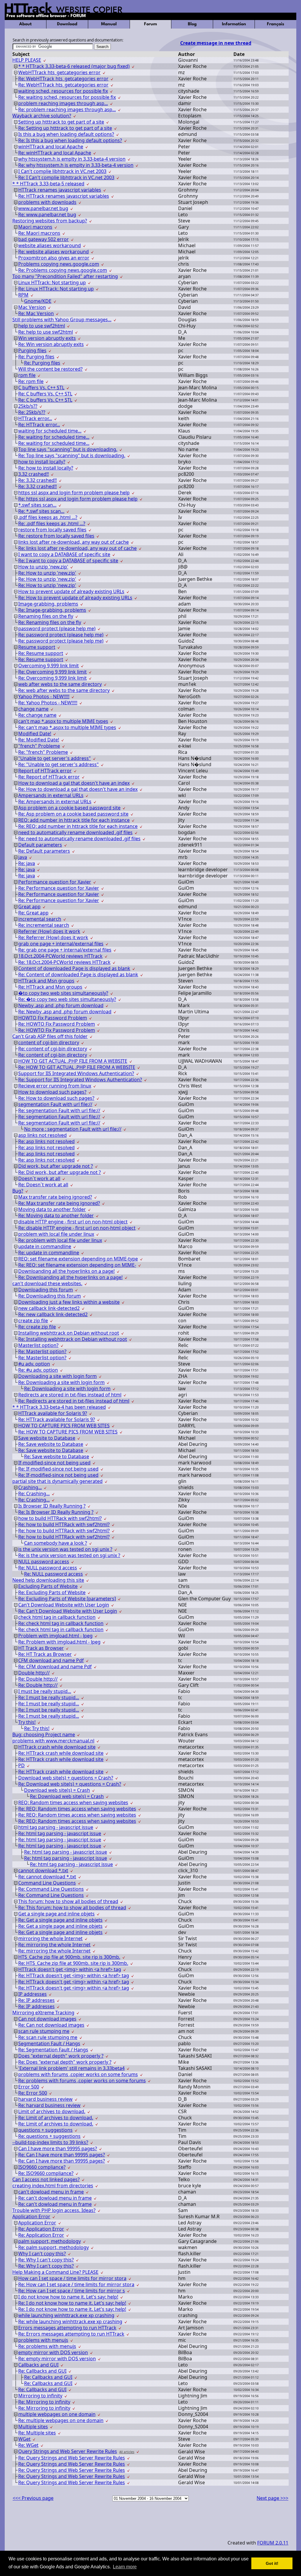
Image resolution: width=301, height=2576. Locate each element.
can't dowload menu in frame (51, 2192)
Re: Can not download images (51, 2025)
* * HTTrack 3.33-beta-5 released (48, 184)
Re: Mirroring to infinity (44, 2402)
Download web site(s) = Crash (57, 1790)
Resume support (37, 647)
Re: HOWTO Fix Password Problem (57, 1024)
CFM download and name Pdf (51, 1660)
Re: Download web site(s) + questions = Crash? (70, 1784)
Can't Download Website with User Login (64, 1605)
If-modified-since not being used (54, 1463)
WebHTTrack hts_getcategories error (59, 72)
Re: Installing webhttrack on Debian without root (73, 1339)
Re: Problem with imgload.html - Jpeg (59, 1642)
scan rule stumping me (44, 2031)
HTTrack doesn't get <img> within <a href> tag (70, 1969)
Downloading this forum (46, 1290)
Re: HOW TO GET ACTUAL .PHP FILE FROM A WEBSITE (77, 1067)
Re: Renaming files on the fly (50, 622)
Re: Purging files (36, 357)
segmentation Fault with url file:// (55, 1104)
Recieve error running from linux (55, 1086)
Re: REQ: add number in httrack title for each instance (78, 826)
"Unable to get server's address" (55, 758)
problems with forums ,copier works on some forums (78, 2074)
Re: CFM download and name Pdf (55, 1667)
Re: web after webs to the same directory (64, 690)
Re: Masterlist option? (42, 1351)
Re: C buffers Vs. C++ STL (45, 394)
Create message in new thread (216, 43)
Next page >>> (272, 2498)
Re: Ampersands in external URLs (55, 801)
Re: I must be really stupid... (49, 1697)
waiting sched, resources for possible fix (63, 91)
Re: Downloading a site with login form (61, 1382)
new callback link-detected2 (49, 1308)
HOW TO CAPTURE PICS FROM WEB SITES (64, 1426)
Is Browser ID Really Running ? (52, 1506)
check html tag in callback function (57, 1617)
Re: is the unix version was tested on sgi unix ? (69, 1555)
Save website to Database (47, 1438)
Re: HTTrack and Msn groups (50, 987)
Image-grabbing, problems (48, 604)
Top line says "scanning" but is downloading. (68, 449)
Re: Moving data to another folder (56, 1215)
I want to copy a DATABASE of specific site (64, 554)
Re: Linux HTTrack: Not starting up (56, 289)
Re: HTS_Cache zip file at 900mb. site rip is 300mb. (73, 1963)
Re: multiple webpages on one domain (61, 2420)
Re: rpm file (31, 381)
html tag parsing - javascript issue (56, 1827)
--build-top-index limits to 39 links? (50, 2142)
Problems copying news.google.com (59, 264)
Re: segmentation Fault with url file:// (59, 1110)
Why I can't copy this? (42, 2254)
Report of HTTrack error (45, 771)
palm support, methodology (50, 2241)
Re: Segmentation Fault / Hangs (53, 2050)
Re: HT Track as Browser (45, 1654)
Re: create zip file (37, 1327)
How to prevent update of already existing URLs (71, 591)
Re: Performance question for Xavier (59, 888)
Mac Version (32, 307)
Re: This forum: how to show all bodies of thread (72, 1908)
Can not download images (47, 2019)
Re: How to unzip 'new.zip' (47, 573)
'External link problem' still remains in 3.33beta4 (71, 2068)
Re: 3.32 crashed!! (37, 480)
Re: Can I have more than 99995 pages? (62, 2155)
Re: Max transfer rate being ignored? (59, 1203)
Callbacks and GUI (38, 2365)
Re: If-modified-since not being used (58, 1469)
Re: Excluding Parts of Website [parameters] (67, 1599)
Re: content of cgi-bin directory (53, 1049)
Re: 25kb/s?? (32, 412)
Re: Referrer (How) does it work (53, 937)
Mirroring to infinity (40, 2396)
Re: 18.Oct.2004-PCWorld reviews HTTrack (64, 962)
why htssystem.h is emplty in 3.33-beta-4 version (72, 159)
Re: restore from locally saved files (56, 536)
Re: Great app (33, 913)
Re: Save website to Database (51, 1444)
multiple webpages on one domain (57, 2414)
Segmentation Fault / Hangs (49, 2043)
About (25, 24)
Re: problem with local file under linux (60, 1240)
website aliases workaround (50, 245)
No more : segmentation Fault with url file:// (73, 1129)
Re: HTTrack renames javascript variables (64, 196)
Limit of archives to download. (52, 2111)
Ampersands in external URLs (51, 795)
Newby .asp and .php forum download (61, 1005)
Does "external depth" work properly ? (61, 2056)
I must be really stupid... (45, 1691)
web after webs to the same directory (60, 684)
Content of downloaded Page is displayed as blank (74, 968)
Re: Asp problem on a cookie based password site (73, 814)
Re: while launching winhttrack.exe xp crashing (70, 2321)
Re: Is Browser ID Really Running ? (56, 1512)
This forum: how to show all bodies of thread (68, 1901)
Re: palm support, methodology (53, 2247)
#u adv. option (34, 1364)
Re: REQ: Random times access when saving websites (77, 1809)
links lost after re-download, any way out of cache (73, 542)
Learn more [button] (125, 2567)
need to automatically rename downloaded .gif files (75, 832)
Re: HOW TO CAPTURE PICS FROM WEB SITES (68, 1432)
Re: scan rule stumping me (48, 2037)
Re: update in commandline (49, 1253)
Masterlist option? (38, 1345)
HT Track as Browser (41, 1648)
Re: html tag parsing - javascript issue (60, 1833)
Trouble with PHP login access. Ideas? (54, 2210)
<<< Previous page (33, 2498)
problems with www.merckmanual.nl (53, 1741)
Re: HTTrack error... (39, 425)
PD (21, 1765)
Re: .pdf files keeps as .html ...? (52, 523)
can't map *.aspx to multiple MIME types (63, 721)
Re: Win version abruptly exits (51, 344)
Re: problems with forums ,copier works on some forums (82, 2081)
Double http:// (34, 1673)
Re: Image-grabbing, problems (52, 610)
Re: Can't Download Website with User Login (68, 1611)
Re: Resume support (41, 653)
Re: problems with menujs (47, 2346)
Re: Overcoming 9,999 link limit (52, 672)
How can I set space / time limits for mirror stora (72, 2278)
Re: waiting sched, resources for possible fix (67, 97)
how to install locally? (42, 462)
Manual (109, 24)
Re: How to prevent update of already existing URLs (75, 598)
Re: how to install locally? (46, 468)
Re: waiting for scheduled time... (54, 437)
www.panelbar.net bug (43, 208)
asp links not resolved (42, 1135)
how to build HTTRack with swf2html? (60, 1518)
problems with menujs (43, 2340)
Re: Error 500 (33, 2093)
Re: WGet (28, 2445)
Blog (192, 24)
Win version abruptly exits (47, 338)
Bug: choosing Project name (44, 1734)
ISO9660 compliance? (42, 2167)
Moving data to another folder (52, 1209)
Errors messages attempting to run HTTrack (67, 2328)
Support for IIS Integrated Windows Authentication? (76, 1073)
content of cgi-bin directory (49, 1042)
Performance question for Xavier (55, 882)
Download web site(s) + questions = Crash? (66, 1778)
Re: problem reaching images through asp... (67, 109)
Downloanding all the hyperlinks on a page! (66, 1271)
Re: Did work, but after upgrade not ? (60, 1172)
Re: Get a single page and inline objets (60, 1920)
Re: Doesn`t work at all (43, 1185)
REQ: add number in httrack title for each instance (74, 820)
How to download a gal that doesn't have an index (74, 783)
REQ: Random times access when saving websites (73, 1802)
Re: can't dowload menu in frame (55, 2198)
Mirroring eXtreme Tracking (43, 2013)
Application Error (31, 2216)
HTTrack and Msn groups (46, 981)
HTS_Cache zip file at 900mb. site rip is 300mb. (69, 1957)
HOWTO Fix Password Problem (53, 1018)
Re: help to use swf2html (46, 332)
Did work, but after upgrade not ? (56, 1166)
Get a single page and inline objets (56, 1914)
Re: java (27, 863)
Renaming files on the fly (46, 616)
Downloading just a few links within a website (69, 1302)
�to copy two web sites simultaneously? (63, 993)
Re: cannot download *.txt (47, 1877)
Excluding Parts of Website (48, 1586)
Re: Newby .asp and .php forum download (65, 1012)
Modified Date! (35, 734)
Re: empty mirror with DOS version (57, 2359)
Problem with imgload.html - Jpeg (55, 1636)
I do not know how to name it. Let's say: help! (68, 2297)
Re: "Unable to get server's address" (58, 764)
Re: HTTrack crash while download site (61, 1753)
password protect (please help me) (57, 628)
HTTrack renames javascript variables (60, 190)
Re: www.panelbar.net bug (47, 214)
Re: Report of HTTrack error (49, 777)
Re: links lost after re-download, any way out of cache (77, 548)
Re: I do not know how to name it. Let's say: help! (72, 2303)
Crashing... (30, 1487)
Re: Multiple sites (37, 2433)
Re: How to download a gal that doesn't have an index (78, 789)
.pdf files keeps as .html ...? (48, 517)
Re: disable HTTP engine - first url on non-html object (77, 1228)
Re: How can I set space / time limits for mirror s (72, 2291)
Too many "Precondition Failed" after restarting (65, 276)
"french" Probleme (39, 746)
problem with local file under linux (56, 1234)
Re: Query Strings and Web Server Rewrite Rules (72, 2458)
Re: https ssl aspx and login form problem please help (78, 499)
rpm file (27, 375)
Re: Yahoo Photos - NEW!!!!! (48, 703)
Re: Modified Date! (39, 740)
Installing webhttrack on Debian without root (69, 1333)
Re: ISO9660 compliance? (46, 2173)
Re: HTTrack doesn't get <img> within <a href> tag (74, 1975)
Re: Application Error (41, 2229)
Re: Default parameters (44, 851)
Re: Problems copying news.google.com (63, 270)
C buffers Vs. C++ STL (41, 388)
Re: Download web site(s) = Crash (67, 1796)
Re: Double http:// (38, 1679)
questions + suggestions (45, 2130)
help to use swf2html (42, 326)
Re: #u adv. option (38, 1370)
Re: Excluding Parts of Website (52, 1592)
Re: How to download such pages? (56, 1098)
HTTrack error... (35, 418)
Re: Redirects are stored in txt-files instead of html (74, 1401)
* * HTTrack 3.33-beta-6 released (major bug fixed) (74, 66)
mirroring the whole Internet (50, 1938)
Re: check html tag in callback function (61, 1623)
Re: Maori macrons (39, 233)
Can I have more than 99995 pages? (58, 2148)
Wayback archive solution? (42, 116)
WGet (24, 2439)
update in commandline (45, 1246)
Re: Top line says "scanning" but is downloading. (72, 455)
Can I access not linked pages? (46, 2179)
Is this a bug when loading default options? (66, 134)
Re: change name (37, 715)
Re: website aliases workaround (53, 252)
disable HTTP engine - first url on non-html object (73, 1222)
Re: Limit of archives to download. (56, 2118)
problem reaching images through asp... (63, 103)
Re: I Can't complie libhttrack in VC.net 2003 (66, 177)
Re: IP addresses (36, 2000)
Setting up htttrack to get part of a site (61, 122)
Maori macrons (35, 227)
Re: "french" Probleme (43, 752)
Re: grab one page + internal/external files (65, 950)
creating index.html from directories (53, 2186)
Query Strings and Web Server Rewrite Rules (68, 2451)
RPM (23, 295)
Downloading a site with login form (57, 1376)
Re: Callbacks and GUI (42, 2371)
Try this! (27, 1722)
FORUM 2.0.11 (273, 2543)
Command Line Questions (47, 1883)
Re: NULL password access (48, 1568)
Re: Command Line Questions (51, 1889)
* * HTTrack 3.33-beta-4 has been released (59, 1407)
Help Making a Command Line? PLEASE (55, 2272)
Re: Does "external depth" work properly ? (65, 2062)
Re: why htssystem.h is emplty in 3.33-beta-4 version (76, 165)
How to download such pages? (52, 1092)
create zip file (33, 1321)
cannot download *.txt (43, 1870)
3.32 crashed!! (34, 474)
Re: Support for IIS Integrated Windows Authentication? (80, 1080)
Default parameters (40, 845)
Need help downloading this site (48, 1580)
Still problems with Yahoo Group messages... (62, 320)
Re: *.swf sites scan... (41, 511)
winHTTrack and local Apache (51, 147)
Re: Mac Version (36, 313)
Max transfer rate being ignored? (55, 1197)
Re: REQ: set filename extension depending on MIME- (77, 1265)
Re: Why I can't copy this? (46, 2260)
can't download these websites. (47, 1283)
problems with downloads (47, 202)
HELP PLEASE (27, 60)
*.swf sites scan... (37, 505)
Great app (29, 907)
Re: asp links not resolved (46, 1141)
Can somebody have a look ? (56, 1543)
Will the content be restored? (50, 369)
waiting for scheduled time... (50, 431)
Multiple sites (33, 2427)
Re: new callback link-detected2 (53, 1314)
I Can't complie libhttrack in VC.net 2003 (62, 171)
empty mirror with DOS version (53, 2352)
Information (234, 24)
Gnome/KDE (38, 301)
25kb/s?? (28, 406)
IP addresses (32, 1994)
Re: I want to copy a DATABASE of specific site (68, 561)
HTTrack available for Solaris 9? (53, 1413)
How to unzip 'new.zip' (43, 567)
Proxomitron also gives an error (54, 258)
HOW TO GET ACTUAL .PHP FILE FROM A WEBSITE (73, 1061)
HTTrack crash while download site (57, 1747)
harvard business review (45, 2099)
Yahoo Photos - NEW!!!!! (44, 696)
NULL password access (44, 1561)
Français (276, 24)
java (23, 857)
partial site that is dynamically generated (57, 1481)
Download (67, 24)
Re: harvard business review (49, 2105)
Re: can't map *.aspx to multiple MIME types (67, 727)
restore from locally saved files (52, 530)
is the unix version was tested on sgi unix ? (65, 1549)
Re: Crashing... (34, 1494)
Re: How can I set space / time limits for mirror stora (76, 2284)
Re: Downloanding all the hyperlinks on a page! (70, 1277)
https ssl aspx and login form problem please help (74, 493)
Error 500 (29, 2087)
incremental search (40, 919)
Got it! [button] (272, 2563)
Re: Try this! (37, 1728)
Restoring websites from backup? (50, 221)
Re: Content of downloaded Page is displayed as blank (78, 974)
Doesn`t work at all (39, 1178)
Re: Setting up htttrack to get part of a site (65, 128)
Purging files (32, 350)
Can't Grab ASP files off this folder (50, 1036)
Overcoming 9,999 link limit (49, 666)
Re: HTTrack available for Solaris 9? (57, 1419)
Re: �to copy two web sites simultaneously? (67, 999)
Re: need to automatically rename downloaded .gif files (79, 839)
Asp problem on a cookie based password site (69, 808)
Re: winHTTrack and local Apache (55, 153)
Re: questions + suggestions (49, 2136)
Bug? (18, 1191)
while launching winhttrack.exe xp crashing (66, 2315)
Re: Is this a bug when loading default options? (70, 140)
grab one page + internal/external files (61, 944)
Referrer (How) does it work (49, 931)
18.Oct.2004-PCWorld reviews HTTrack (60, 956)
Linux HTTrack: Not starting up (52, 282)
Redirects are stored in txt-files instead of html (70, 1395)
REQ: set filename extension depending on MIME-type (78, 1259)
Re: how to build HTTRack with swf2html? (64, 1524)
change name (33, 709)
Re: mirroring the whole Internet (54, 1945)
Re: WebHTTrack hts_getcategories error (63, 79)
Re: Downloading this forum (50, 1296)
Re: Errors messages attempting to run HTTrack (71, 2334)
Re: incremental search (44, 925)
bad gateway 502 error (44, 239)
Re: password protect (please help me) (61, 635)
